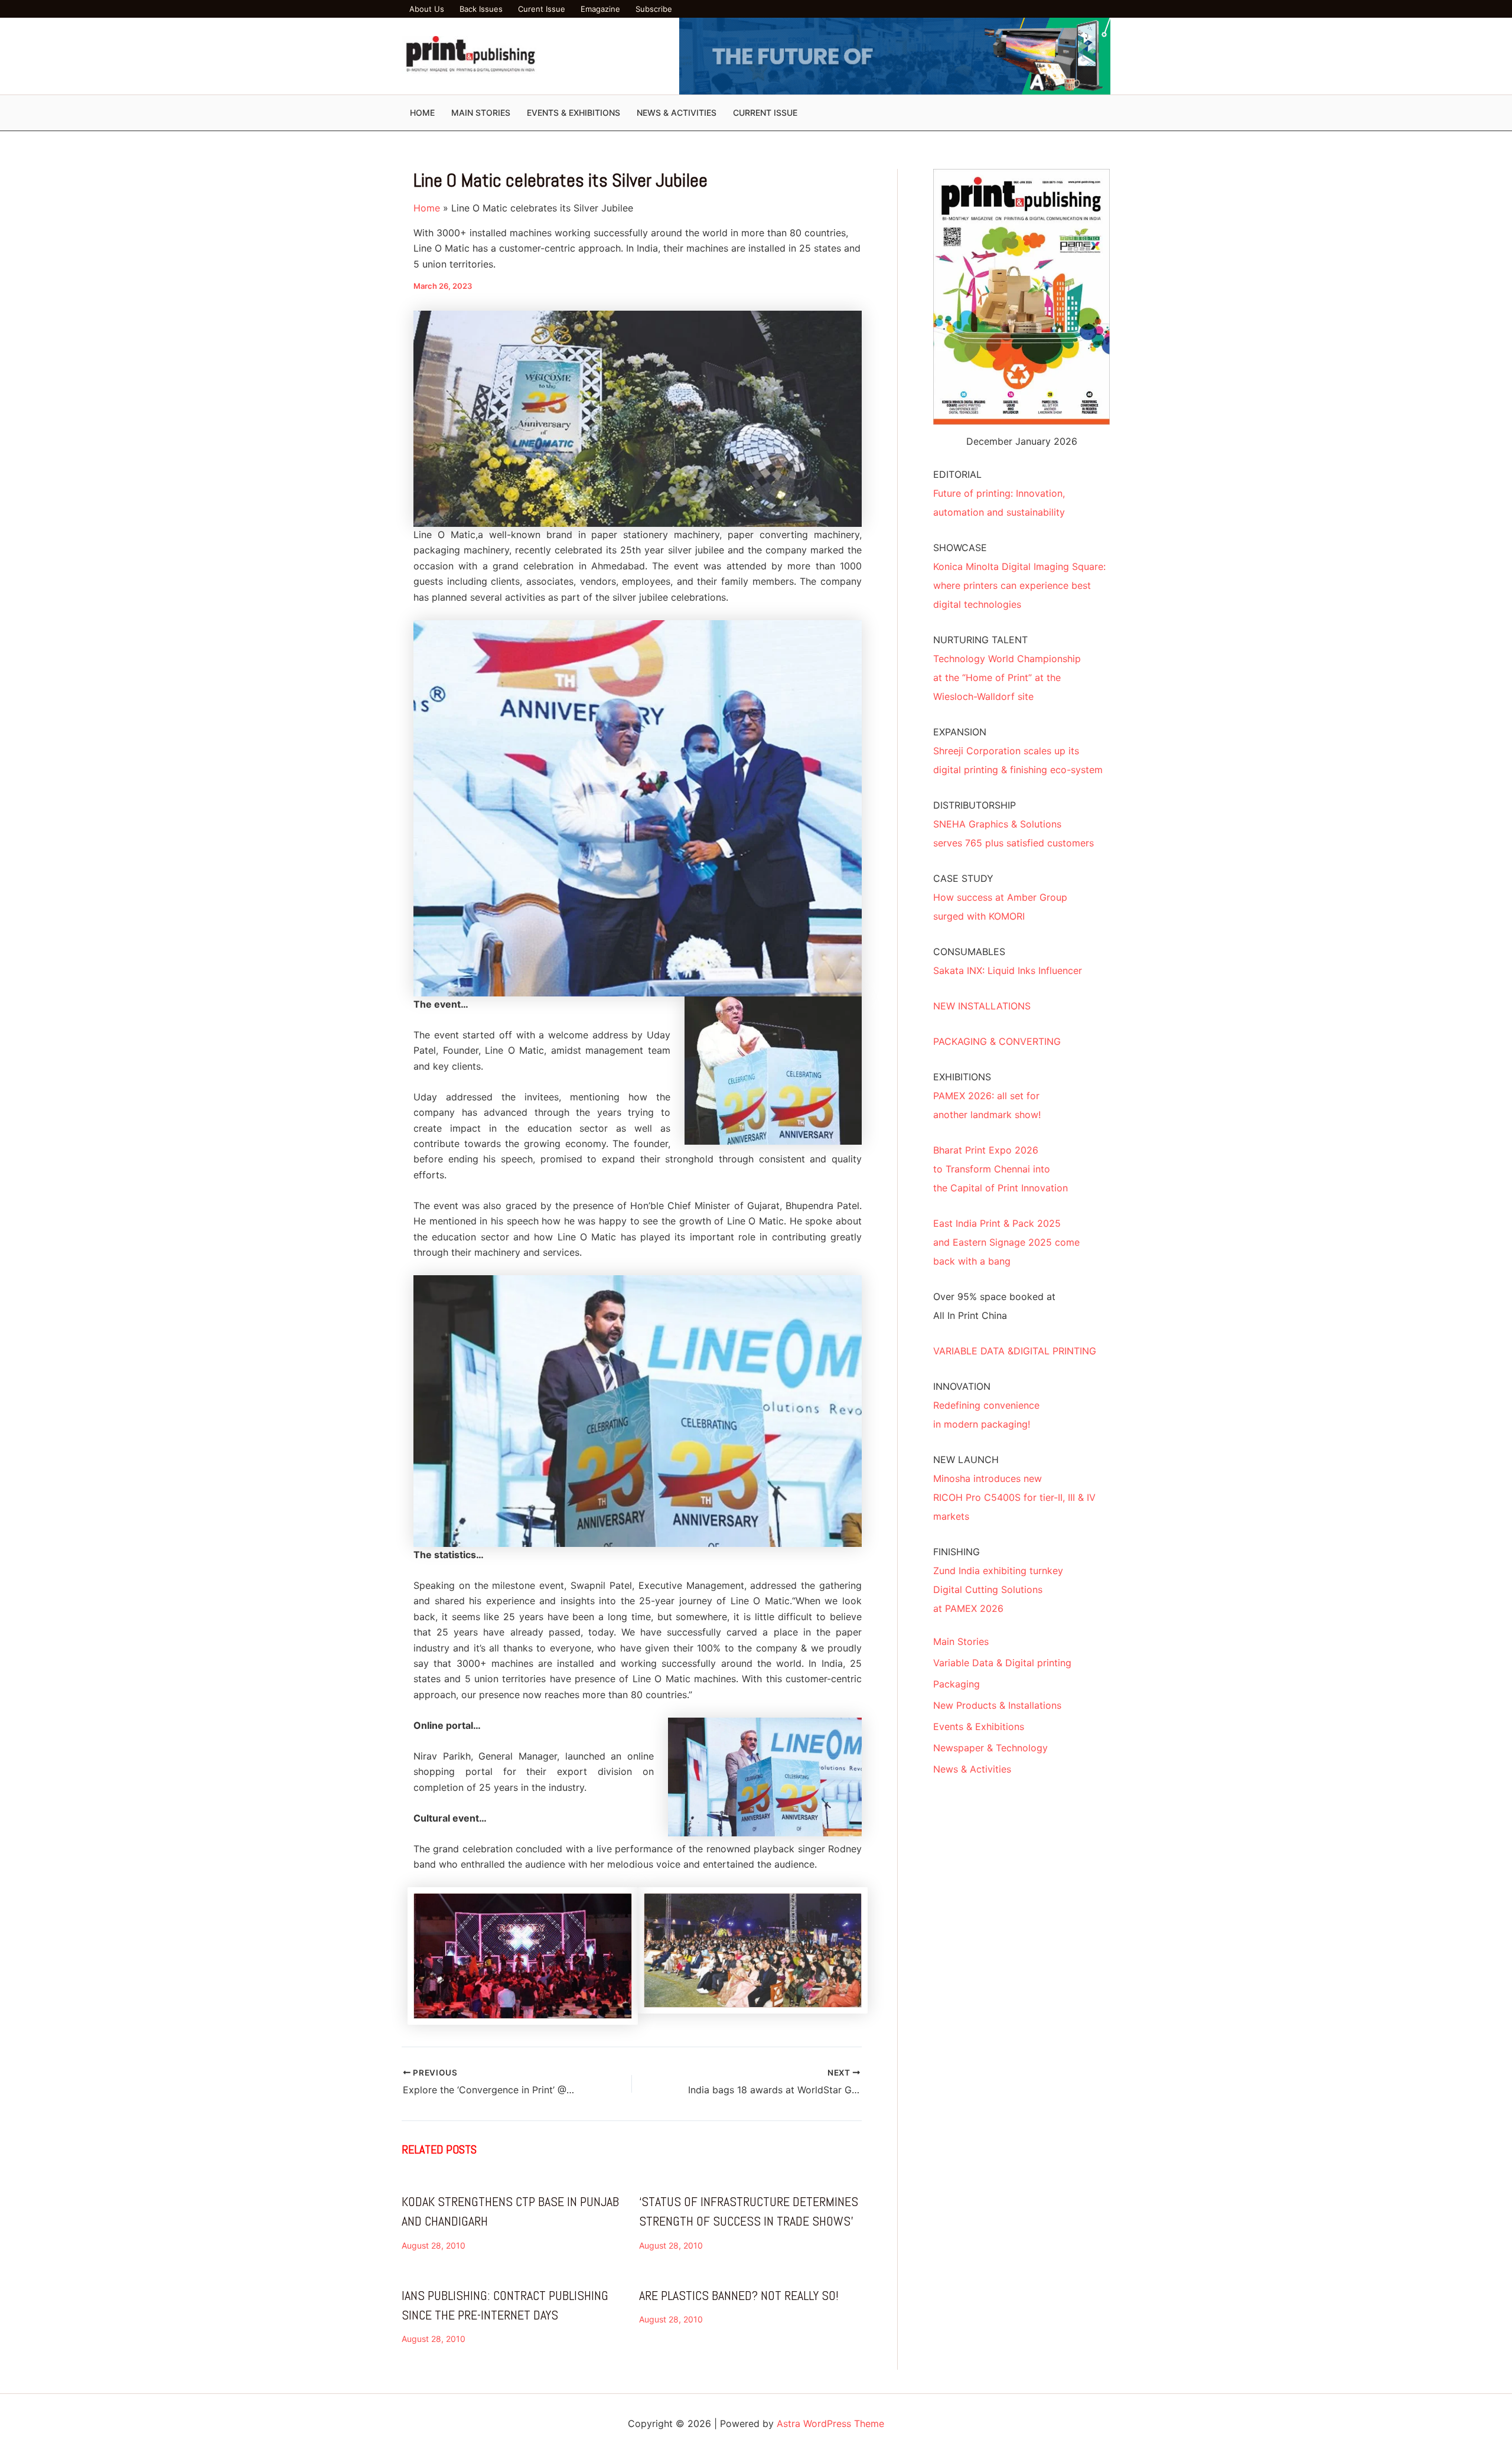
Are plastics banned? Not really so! (739, 2295)
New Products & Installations (997, 1705)
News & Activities (972, 1769)
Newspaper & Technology (990, 1748)
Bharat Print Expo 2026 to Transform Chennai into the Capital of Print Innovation (1001, 1169)
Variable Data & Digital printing (1002, 1663)
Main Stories (961, 1641)
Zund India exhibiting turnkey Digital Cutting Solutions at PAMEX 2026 (998, 1589)
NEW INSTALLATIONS (982, 1006)
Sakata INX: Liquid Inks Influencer (1008, 970)
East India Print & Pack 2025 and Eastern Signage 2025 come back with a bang (1006, 1242)
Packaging (957, 1684)
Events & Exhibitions (979, 1726)
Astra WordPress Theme (830, 2423)
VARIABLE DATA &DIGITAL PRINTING (1015, 1351)
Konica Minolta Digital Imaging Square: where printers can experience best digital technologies (1019, 585)
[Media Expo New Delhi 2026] (895, 55)
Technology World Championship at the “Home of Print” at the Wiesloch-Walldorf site (1007, 677)
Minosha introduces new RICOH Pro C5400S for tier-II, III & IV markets (1014, 1497)
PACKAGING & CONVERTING (997, 1041)
